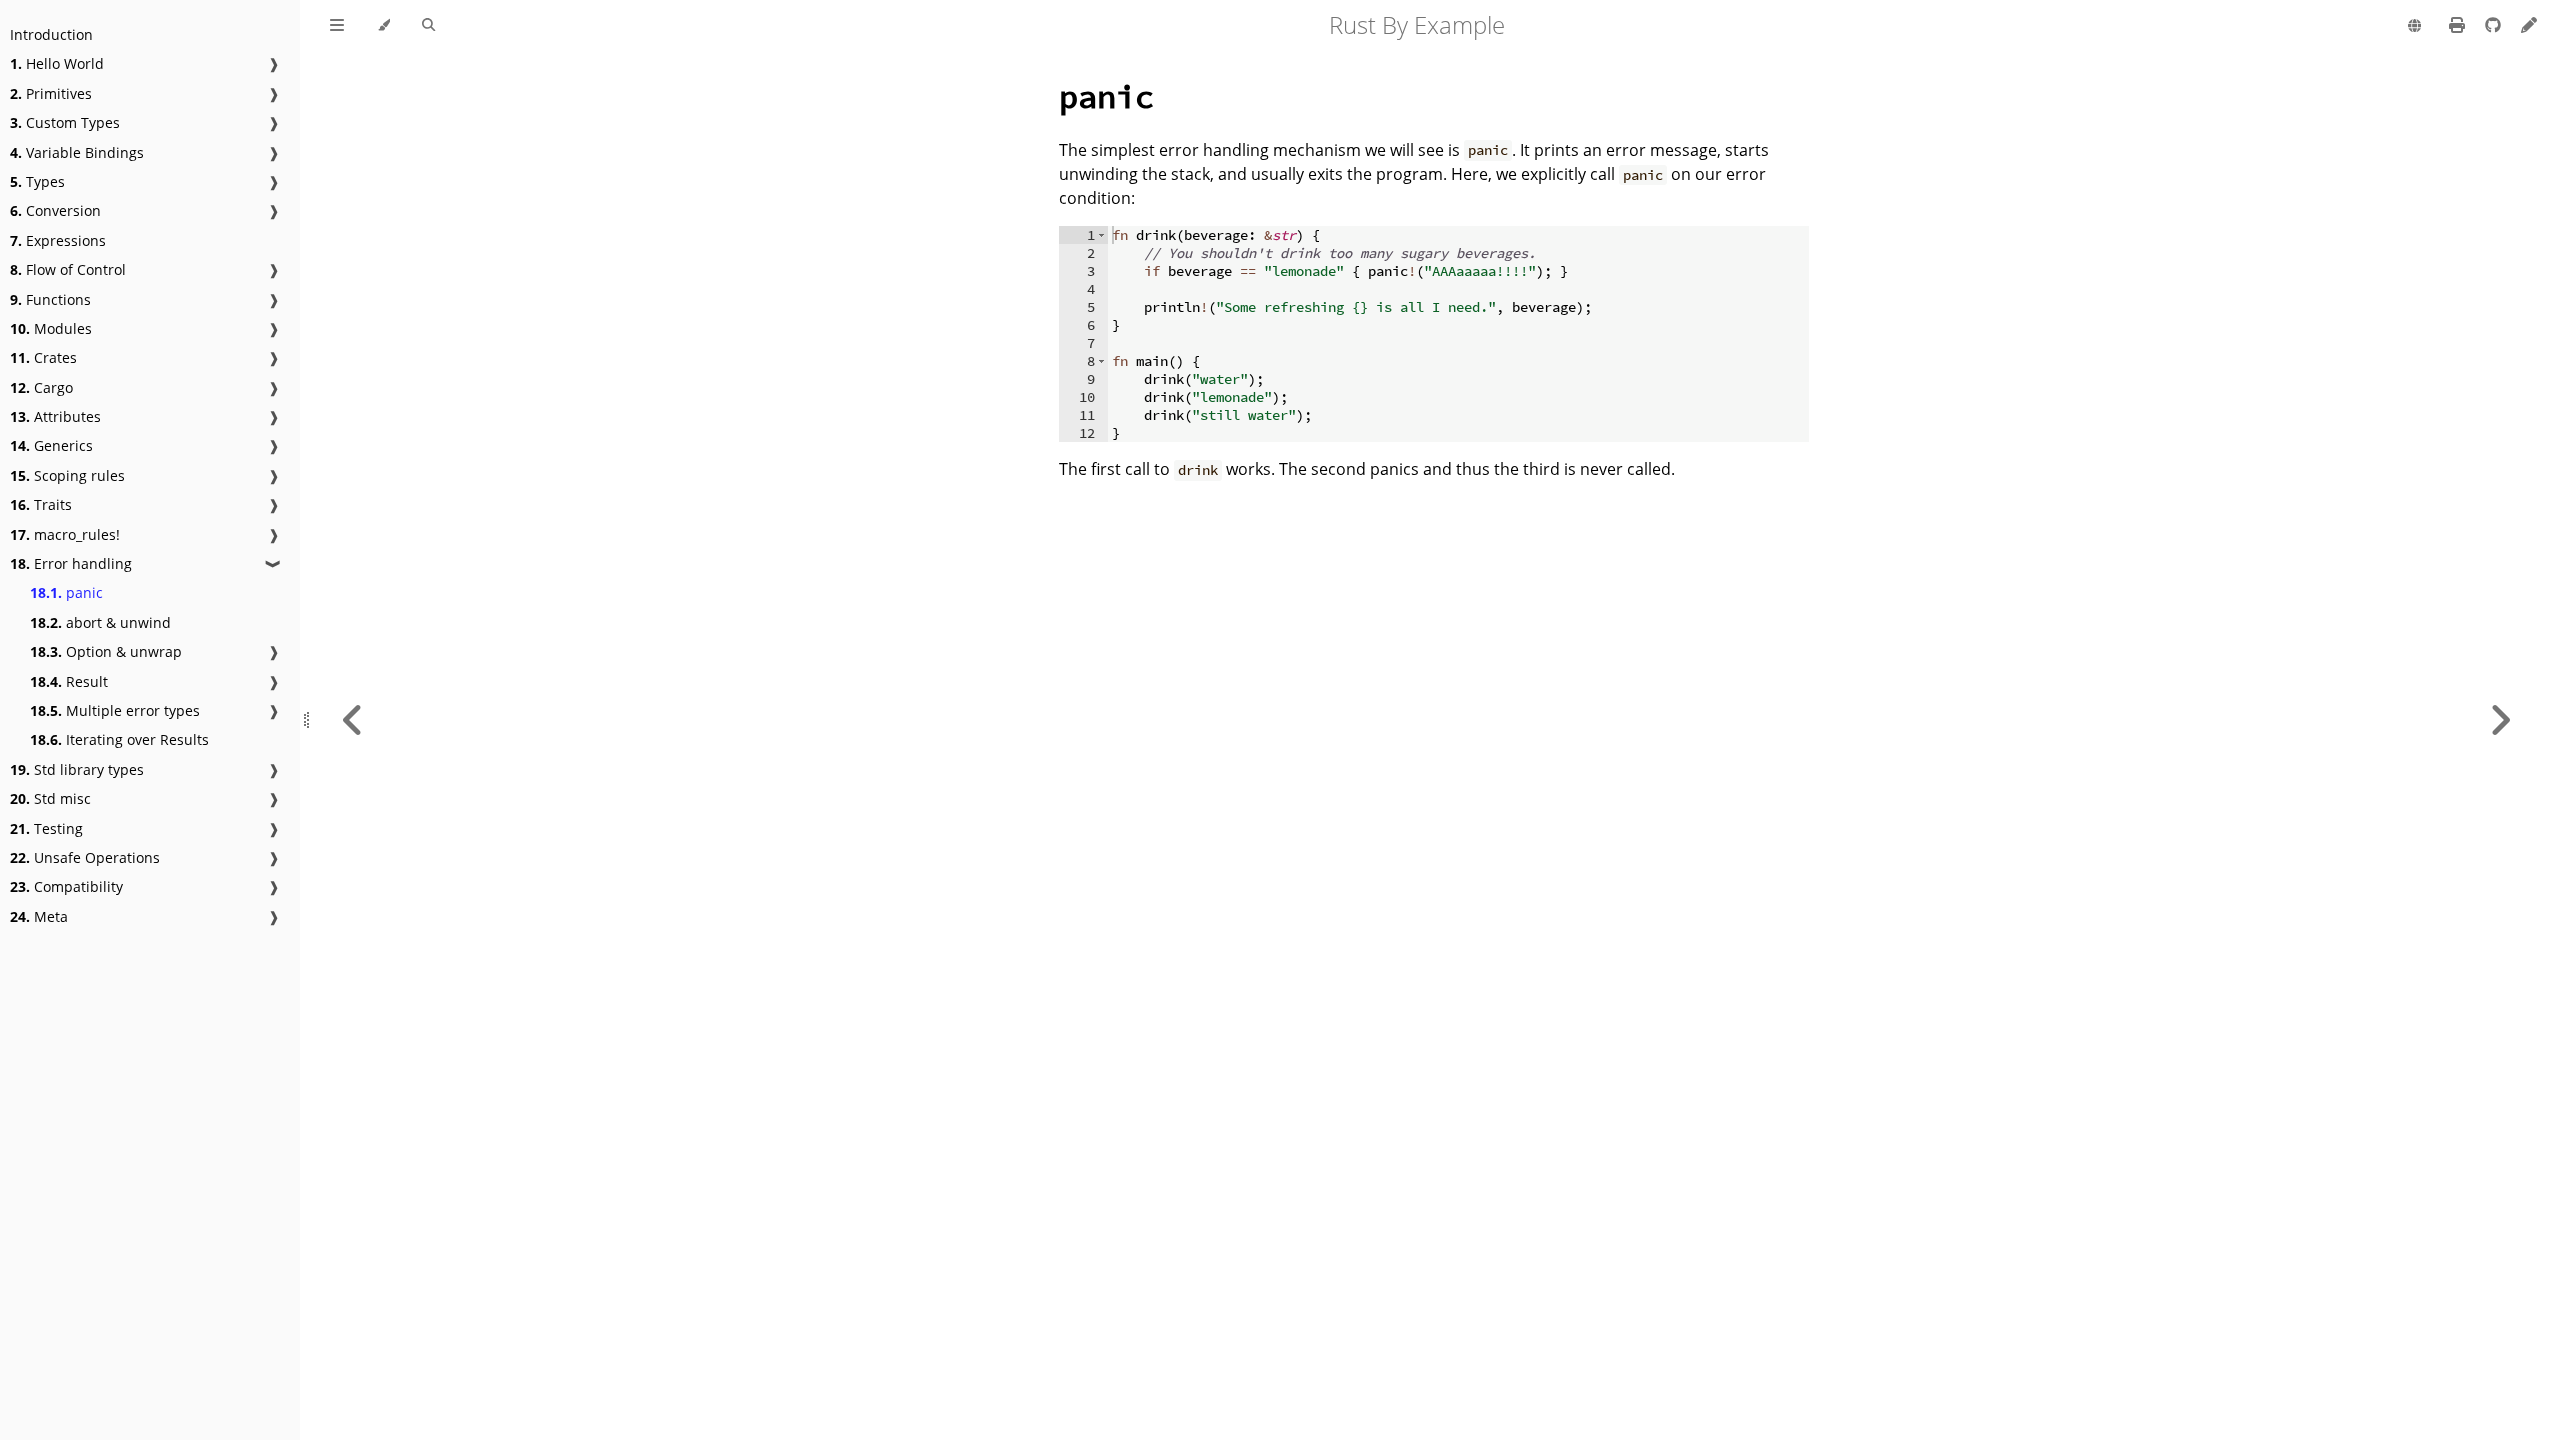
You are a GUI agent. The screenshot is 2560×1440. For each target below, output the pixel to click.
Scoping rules (67, 475)
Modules (51, 328)
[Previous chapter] (353, 720)
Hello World (57, 63)
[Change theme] (383, 26)
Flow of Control (68, 269)
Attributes (55, 416)
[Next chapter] (2500, 720)
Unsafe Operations (85, 857)
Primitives (51, 93)
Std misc (50, 798)
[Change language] (2414, 27)
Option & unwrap (106, 651)
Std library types (77, 769)
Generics (51, 445)
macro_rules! (65, 534)
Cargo (41, 387)
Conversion (55, 210)
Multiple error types (115, 710)
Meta (39, 916)
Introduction (51, 34)
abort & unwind (100, 622)
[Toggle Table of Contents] (337, 26)
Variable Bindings (77, 152)
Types (37, 181)
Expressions (58, 240)
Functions (50, 299)
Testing (46, 828)
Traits (41, 504)
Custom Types (65, 122)
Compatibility (66, 886)
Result (69, 681)
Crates (43, 357)
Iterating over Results (119, 739)
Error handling (71, 563)
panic (66, 592)
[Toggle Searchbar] (428, 26)
